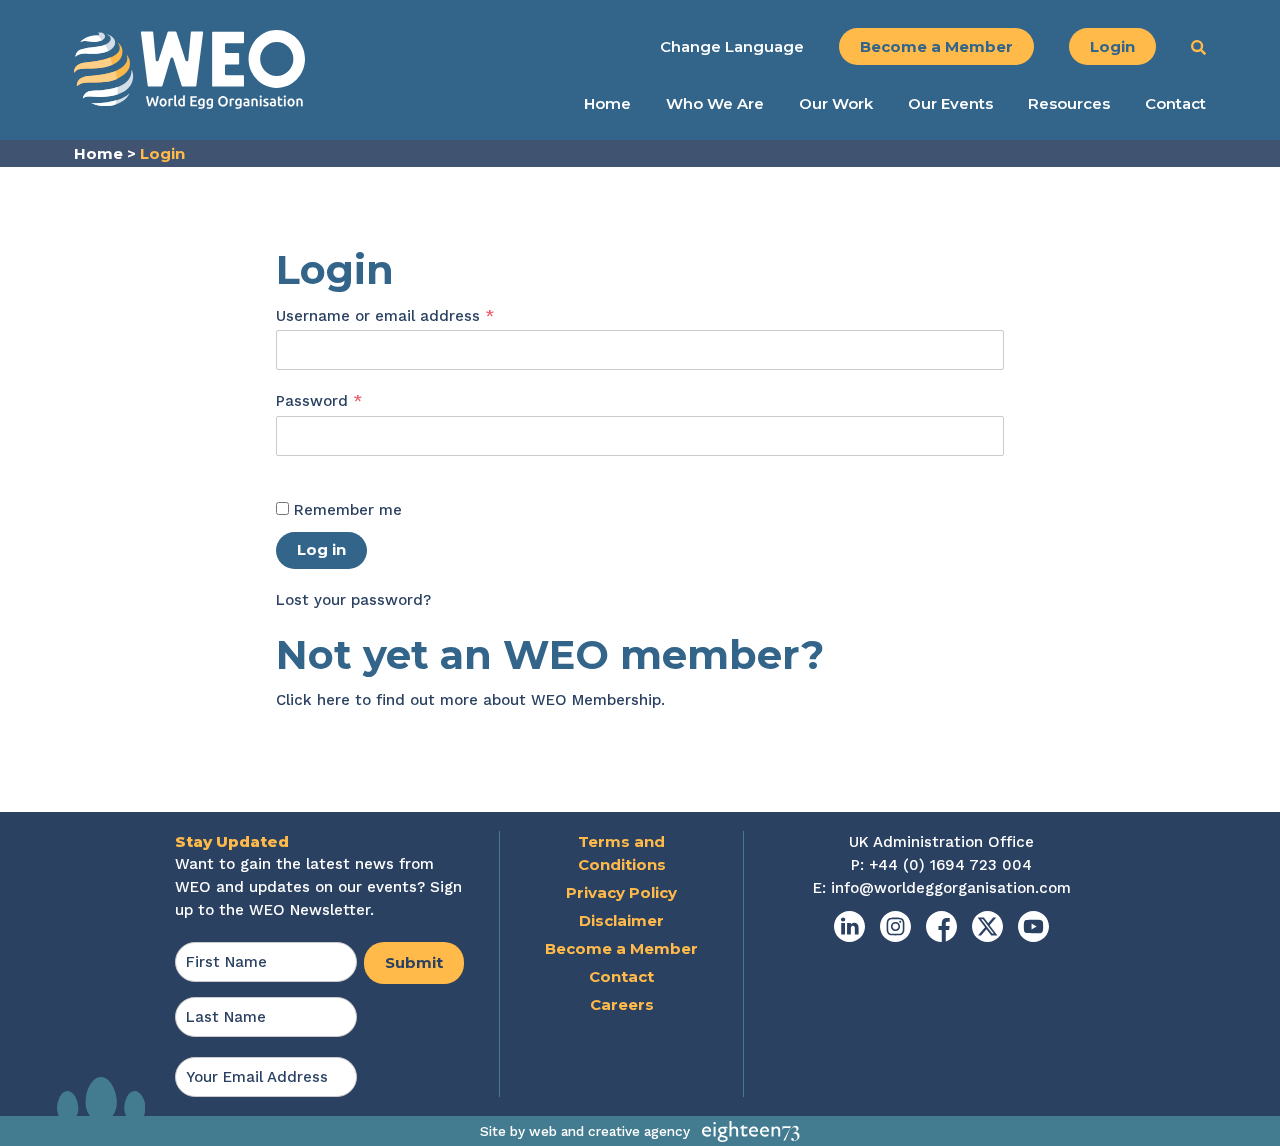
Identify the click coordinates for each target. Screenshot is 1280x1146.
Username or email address (418, 315)
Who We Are (715, 104)
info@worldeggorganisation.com (951, 888)
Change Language (732, 46)
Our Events (950, 104)
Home (607, 104)
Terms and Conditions (622, 853)
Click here (313, 700)
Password (352, 400)
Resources (1069, 104)
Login (1112, 46)
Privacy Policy (621, 892)
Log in (321, 549)
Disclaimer (621, 920)
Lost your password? (353, 600)
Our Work (836, 104)
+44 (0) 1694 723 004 (950, 865)
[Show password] (297, 467)
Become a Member (936, 46)
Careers (622, 1004)
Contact (1175, 104)
